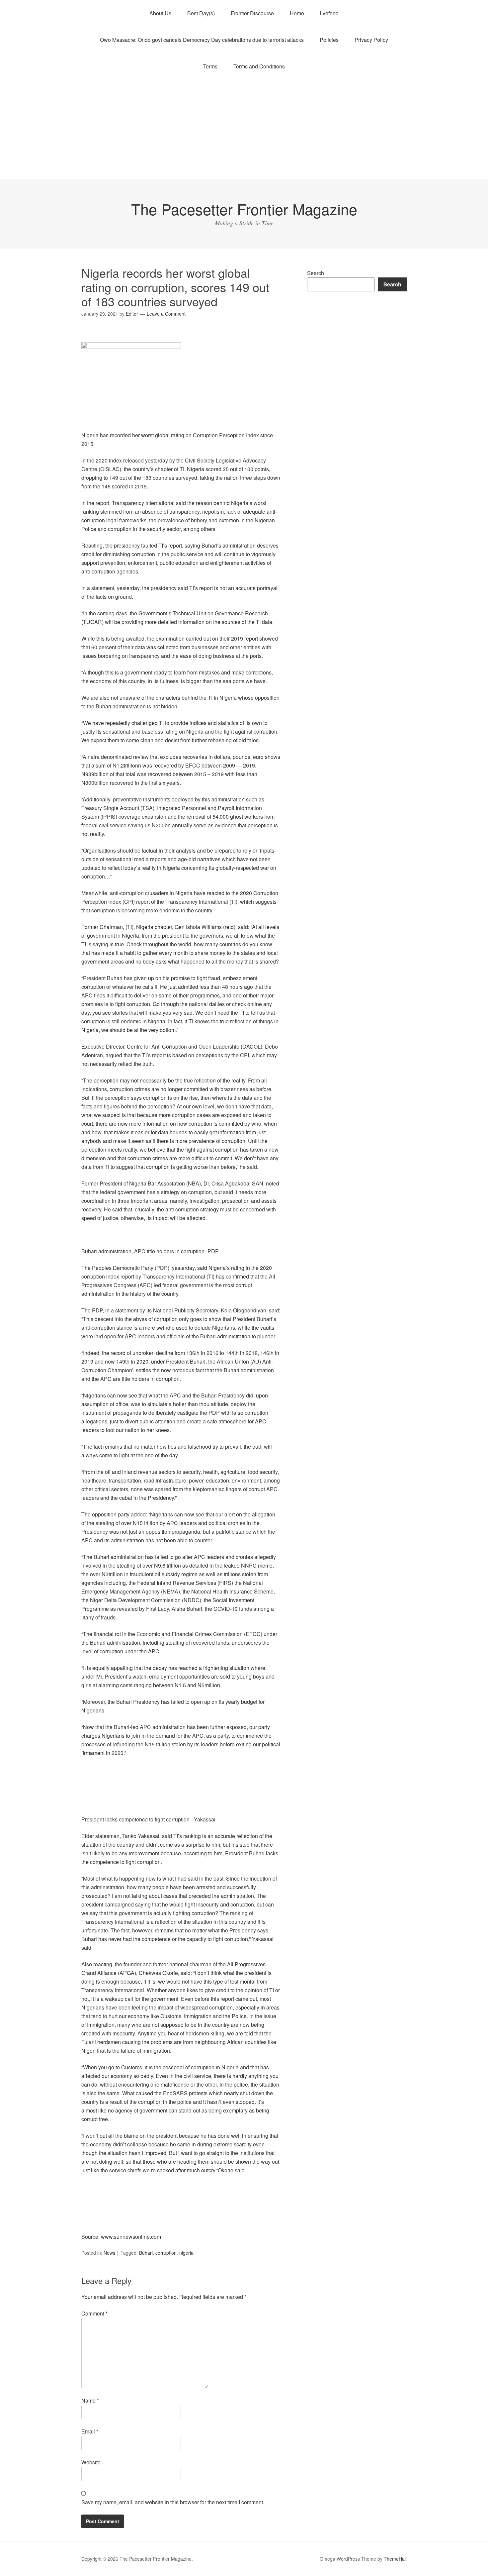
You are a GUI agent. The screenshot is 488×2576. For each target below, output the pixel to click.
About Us (160, 13)
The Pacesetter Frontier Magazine (244, 209)
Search (316, 273)
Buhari (146, 2253)
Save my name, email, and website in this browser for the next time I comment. (173, 2502)
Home (297, 13)
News (109, 2253)
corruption (166, 2253)
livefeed (329, 13)
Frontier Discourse (252, 13)
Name (90, 2400)
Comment (94, 2313)
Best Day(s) (201, 13)
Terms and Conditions (259, 66)
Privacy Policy (371, 40)
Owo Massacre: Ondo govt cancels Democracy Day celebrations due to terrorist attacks (202, 40)
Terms (210, 66)
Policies (329, 40)
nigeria (186, 2253)
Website (91, 2462)
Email (90, 2431)
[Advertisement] (244, 130)
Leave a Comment (166, 314)
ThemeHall (395, 2559)
